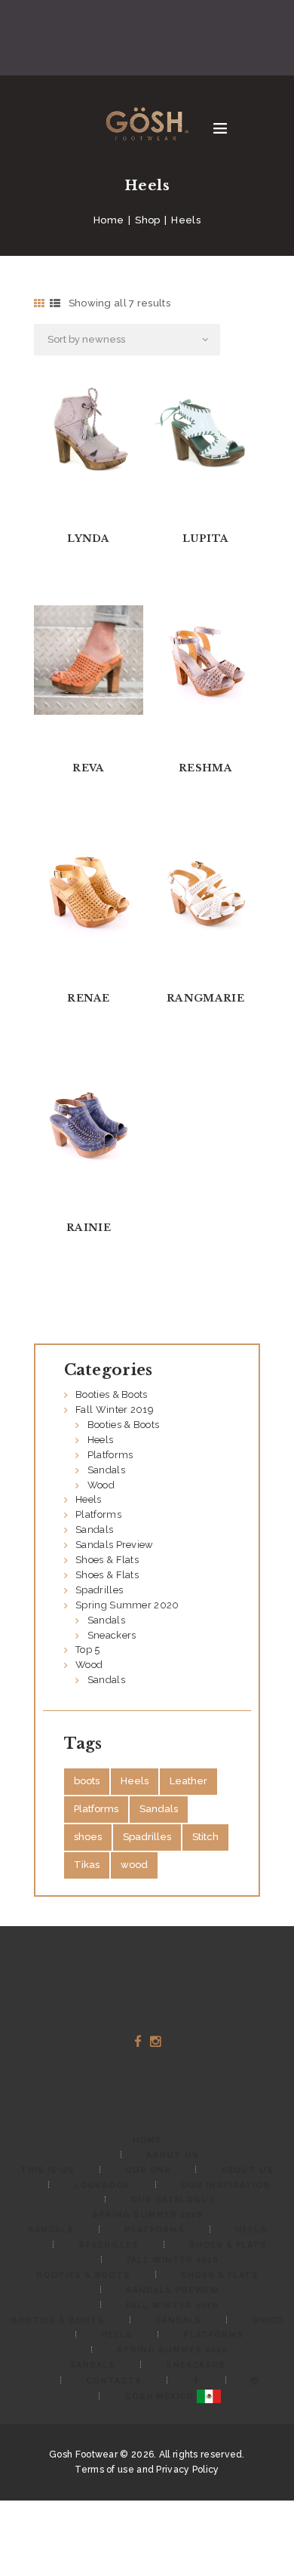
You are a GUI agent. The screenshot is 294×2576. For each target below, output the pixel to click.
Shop (147, 220)
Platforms (110, 1455)
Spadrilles (99, 1590)
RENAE (89, 998)
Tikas (87, 1865)
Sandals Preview (115, 1545)
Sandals (106, 1470)
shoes (88, 1837)
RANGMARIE (205, 998)
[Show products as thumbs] (39, 303)
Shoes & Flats (107, 1560)
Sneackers (112, 1635)
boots (87, 1781)
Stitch (205, 1837)
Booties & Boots (112, 1394)
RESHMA (205, 768)
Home (109, 220)
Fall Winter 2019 (115, 1410)
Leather (188, 1781)
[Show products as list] (55, 303)
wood (134, 1865)
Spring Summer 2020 (127, 1605)
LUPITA (206, 539)
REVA (88, 768)
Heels (101, 1440)
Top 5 (88, 1650)
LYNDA (89, 539)
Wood (101, 1485)
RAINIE (89, 1228)
